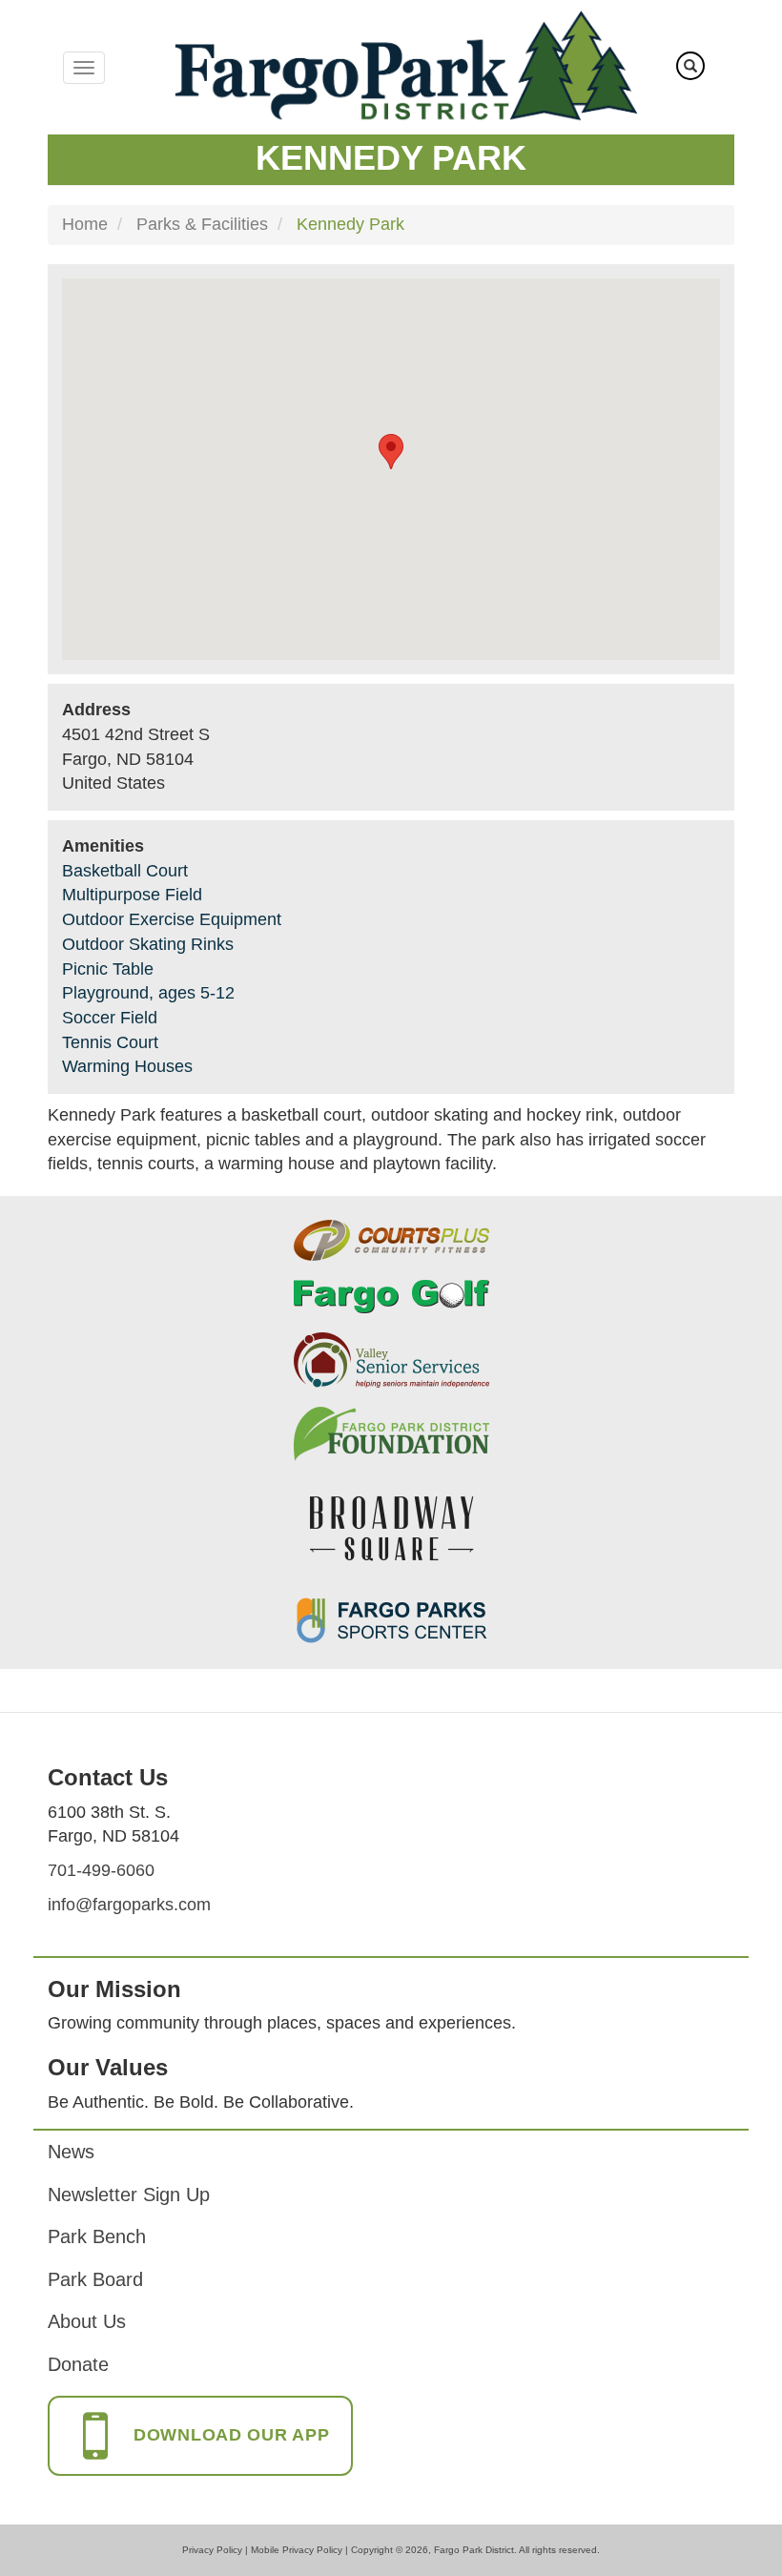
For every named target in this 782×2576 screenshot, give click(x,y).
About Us (87, 2321)
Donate (78, 2364)
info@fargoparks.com (129, 1905)
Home (85, 224)
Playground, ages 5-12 (148, 993)
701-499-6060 (101, 1870)
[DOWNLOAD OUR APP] (200, 2455)
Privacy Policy (212, 2550)
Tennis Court (110, 1042)
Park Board (95, 2279)
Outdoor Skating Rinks (148, 944)
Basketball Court (125, 871)
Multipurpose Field (132, 895)
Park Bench (97, 2236)
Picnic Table (108, 969)
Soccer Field (110, 1018)
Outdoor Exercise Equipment (172, 919)
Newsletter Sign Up (129, 2195)
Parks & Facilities (202, 224)
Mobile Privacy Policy (297, 2550)
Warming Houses (127, 1066)
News (71, 2152)
